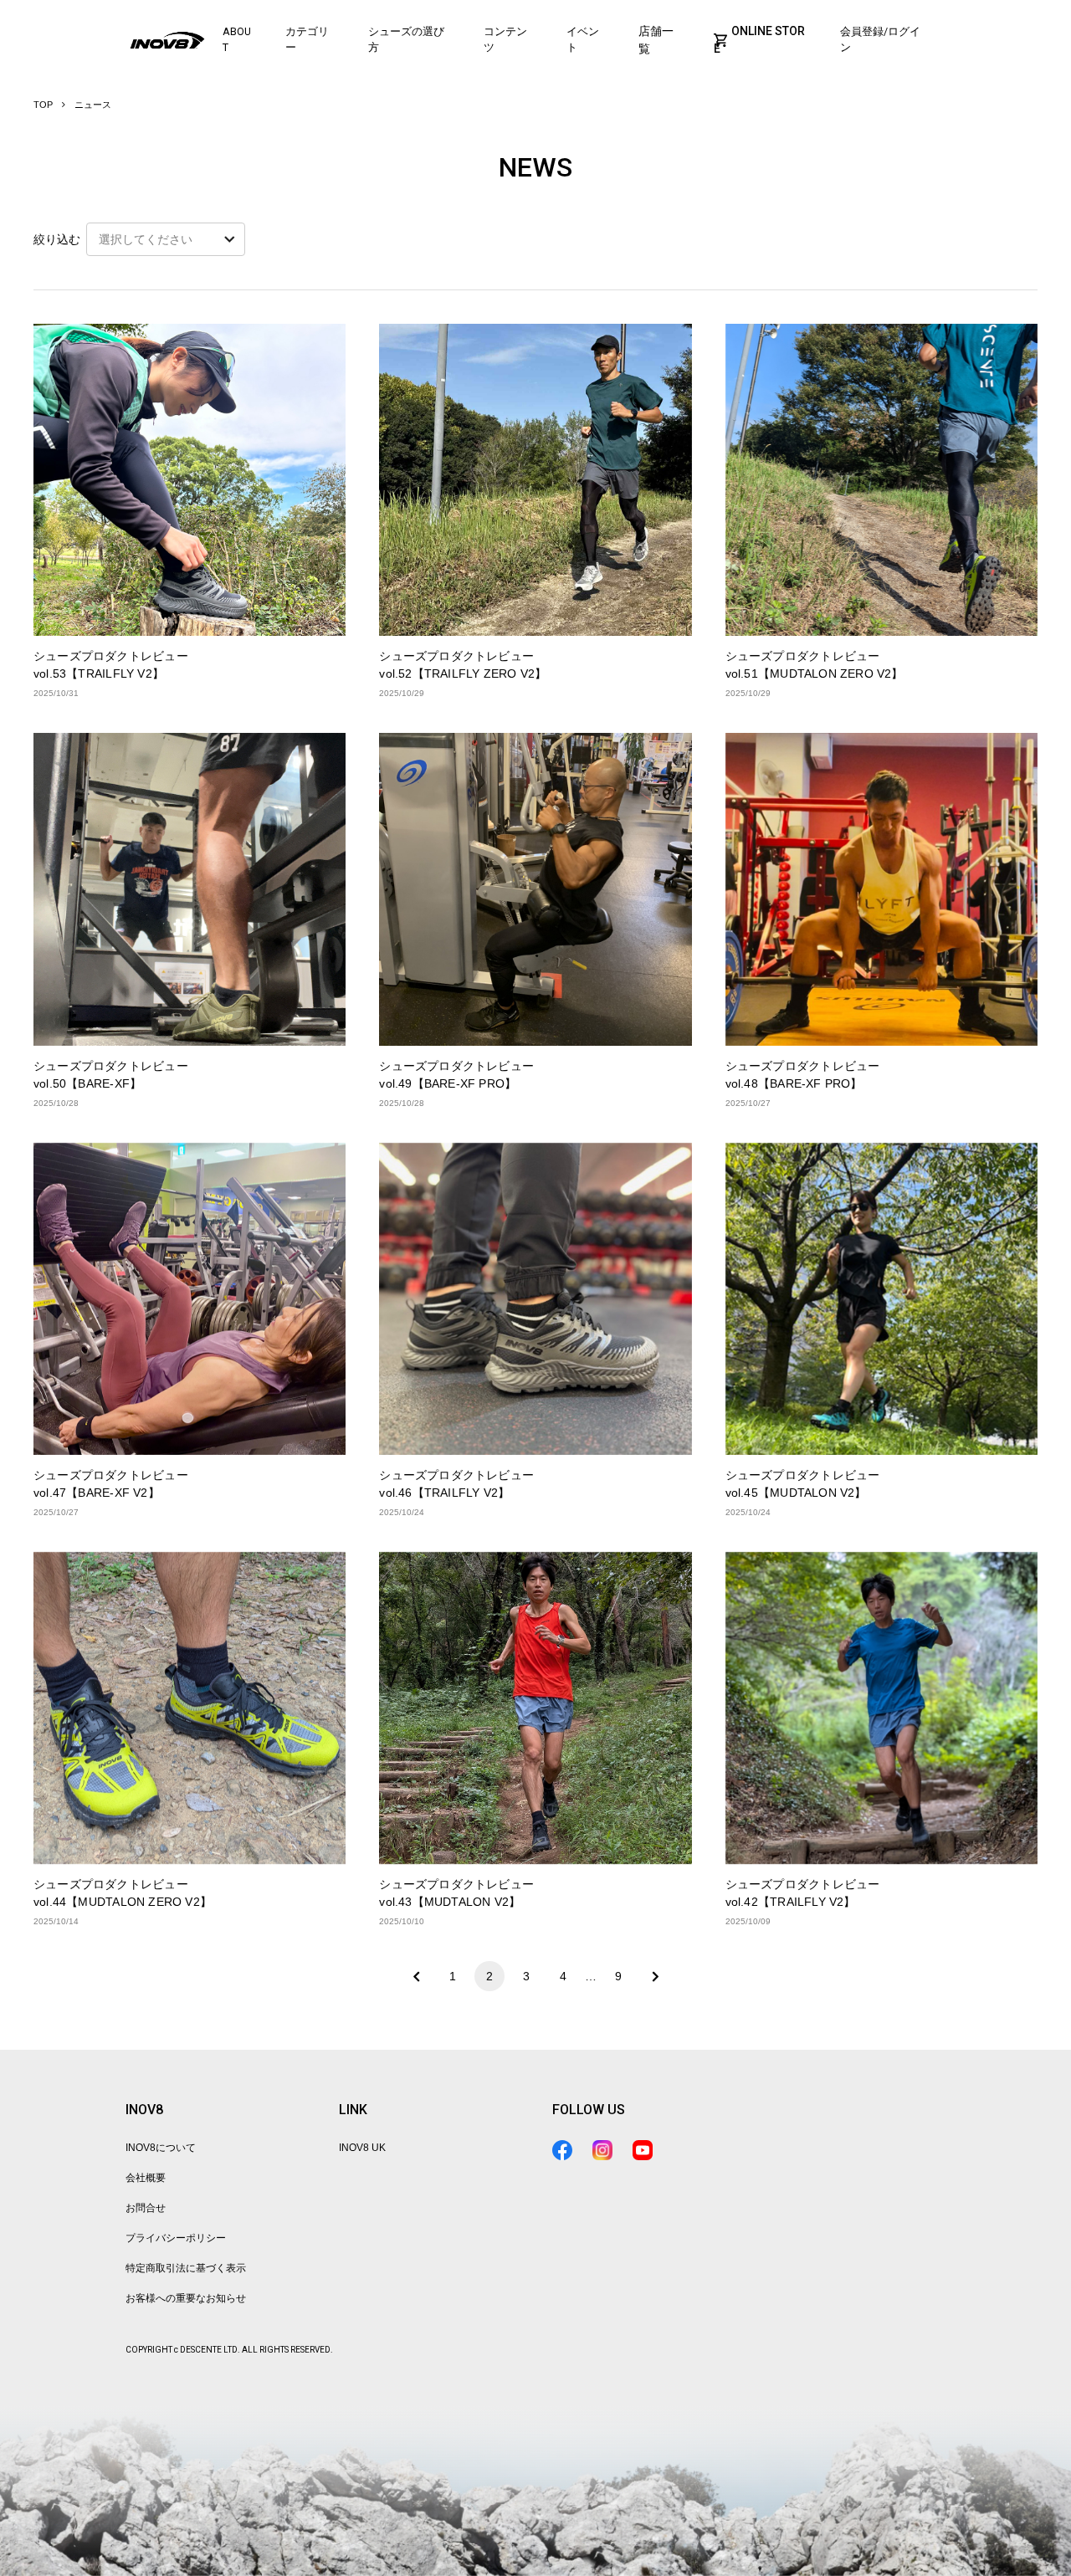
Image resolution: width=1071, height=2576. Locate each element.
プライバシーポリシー (176, 2238)
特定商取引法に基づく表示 (186, 2268)
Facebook (562, 2150)
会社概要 (146, 2178)
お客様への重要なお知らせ (186, 2298)
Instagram (602, 2150)
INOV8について (161, 2148)
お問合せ (146, 2208)
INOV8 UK (362, 2148)
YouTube (643, 2150)
